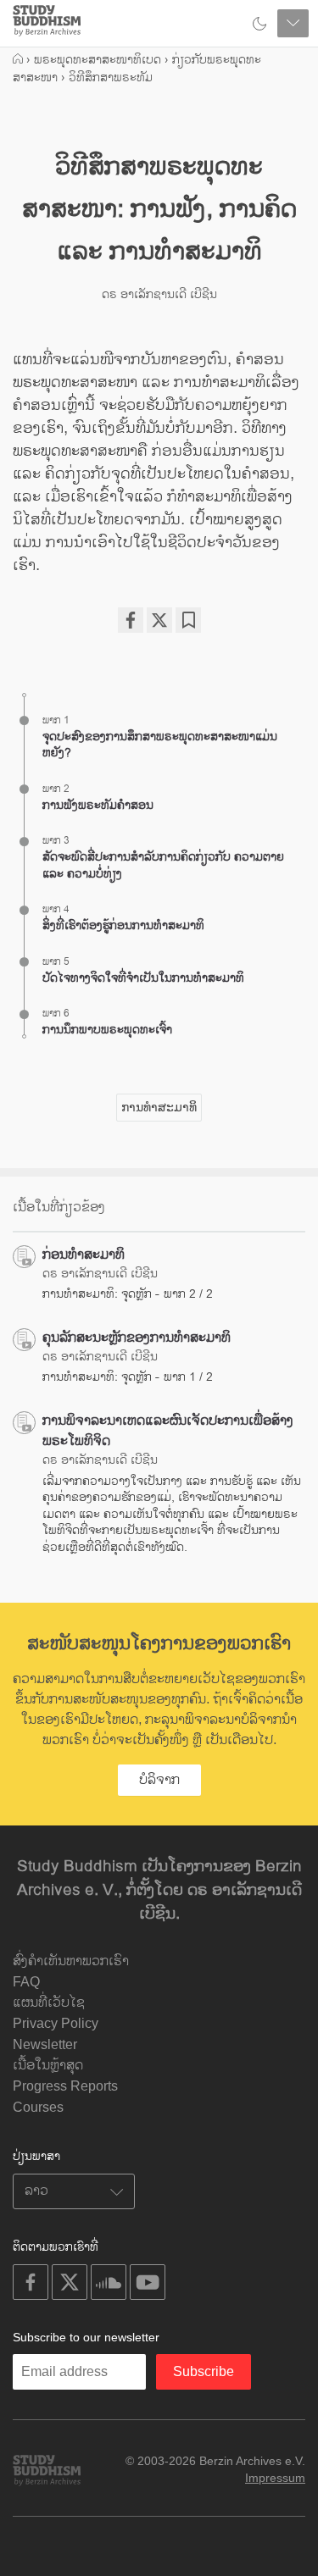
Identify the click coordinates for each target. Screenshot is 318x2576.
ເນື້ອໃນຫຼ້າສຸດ (48, 2066)
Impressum (275, 2478)
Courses (38, 2107)
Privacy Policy (56, 2023)
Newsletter (45, 2044)
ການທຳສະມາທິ (159, 1107)
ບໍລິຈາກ (159, 1780)
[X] (159, 620)
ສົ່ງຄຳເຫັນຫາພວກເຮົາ (71, 1961)
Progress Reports (65, 2086)
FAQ (26, 1982)
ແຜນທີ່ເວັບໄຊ (49, 2003)
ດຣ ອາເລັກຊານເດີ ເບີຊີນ (159, 294)
